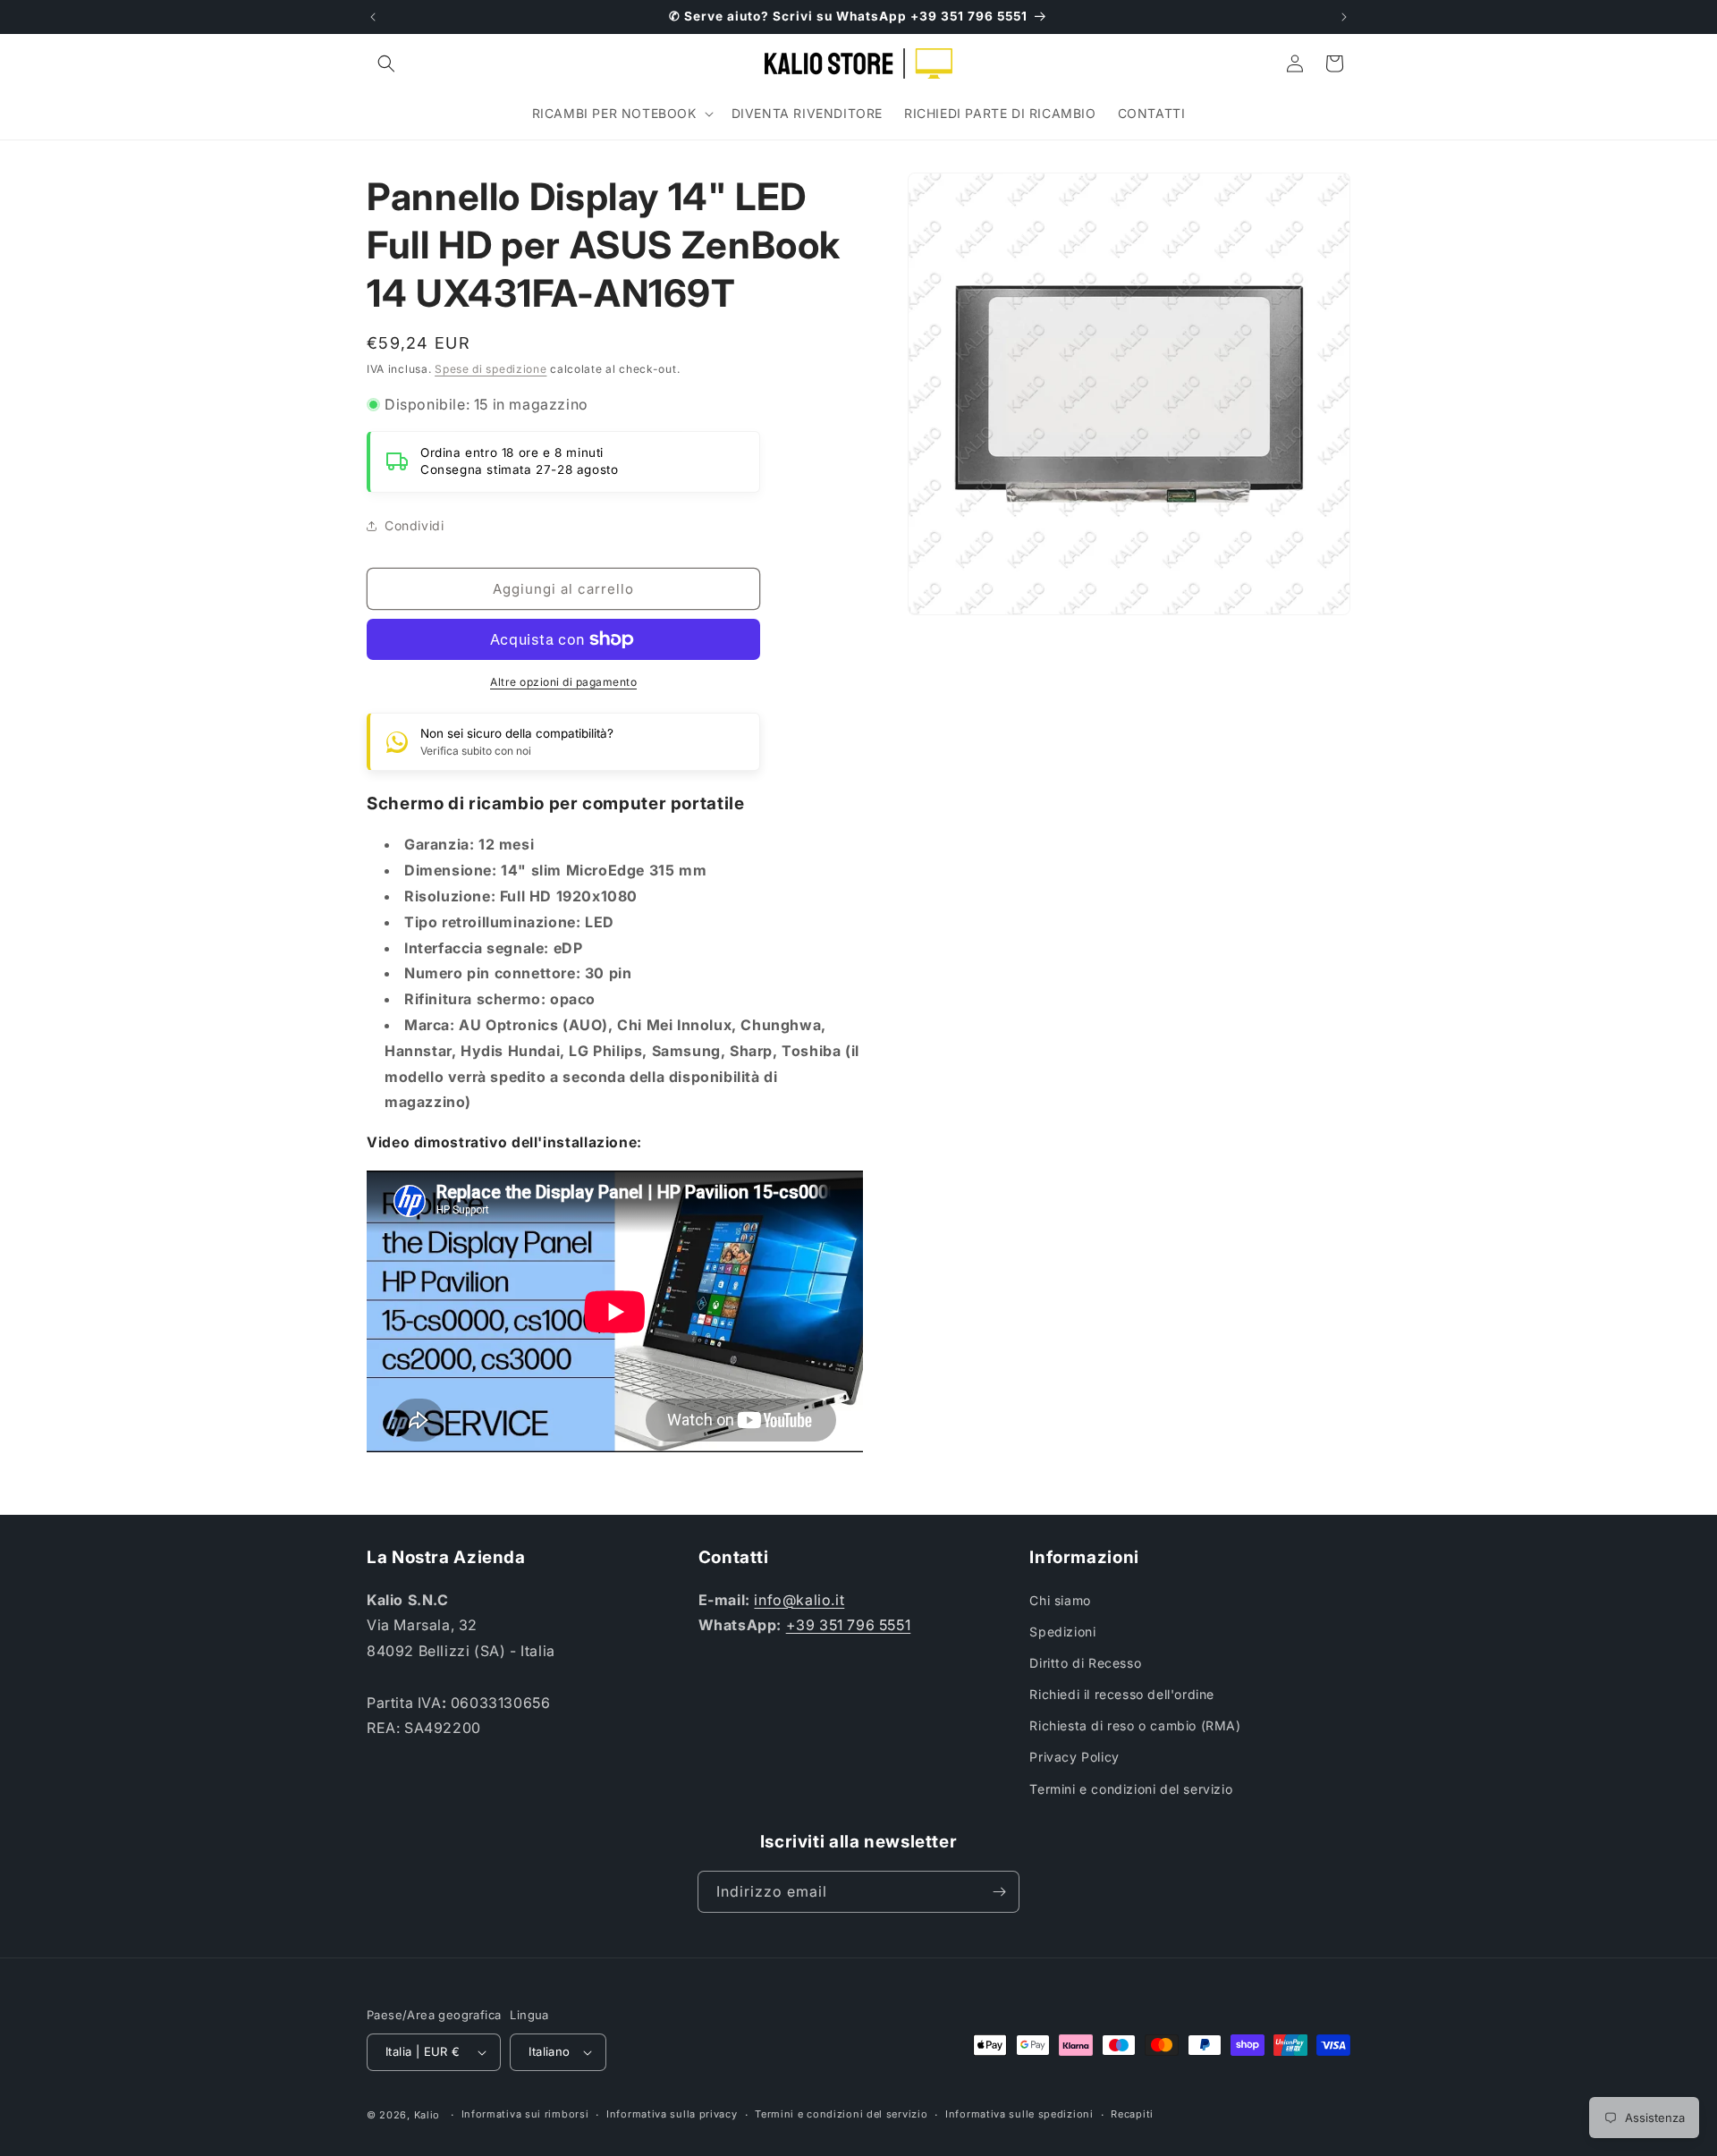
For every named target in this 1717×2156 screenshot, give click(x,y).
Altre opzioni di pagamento (563, 682)
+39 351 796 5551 (849, 1625)
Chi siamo (1060, 1600)
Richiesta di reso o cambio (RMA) (1135, 1725)
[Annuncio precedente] (373, 17)
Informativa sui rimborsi (525, 2114)
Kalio (427, 2115)
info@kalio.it (799, 1600)
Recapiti (1132, 2114)
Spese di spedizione (491, 369)
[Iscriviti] (999, 1892)
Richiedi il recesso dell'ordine (1122, 1694)
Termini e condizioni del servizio (1131, 1789)
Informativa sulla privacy (672, 2114)
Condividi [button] (414, 525)
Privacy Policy (1074, 1757)
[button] (386, 63)
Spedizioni (1062, 1632)
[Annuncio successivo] (1344, 17)
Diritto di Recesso (1085, 1663)
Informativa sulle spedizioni (1019, 2114)
